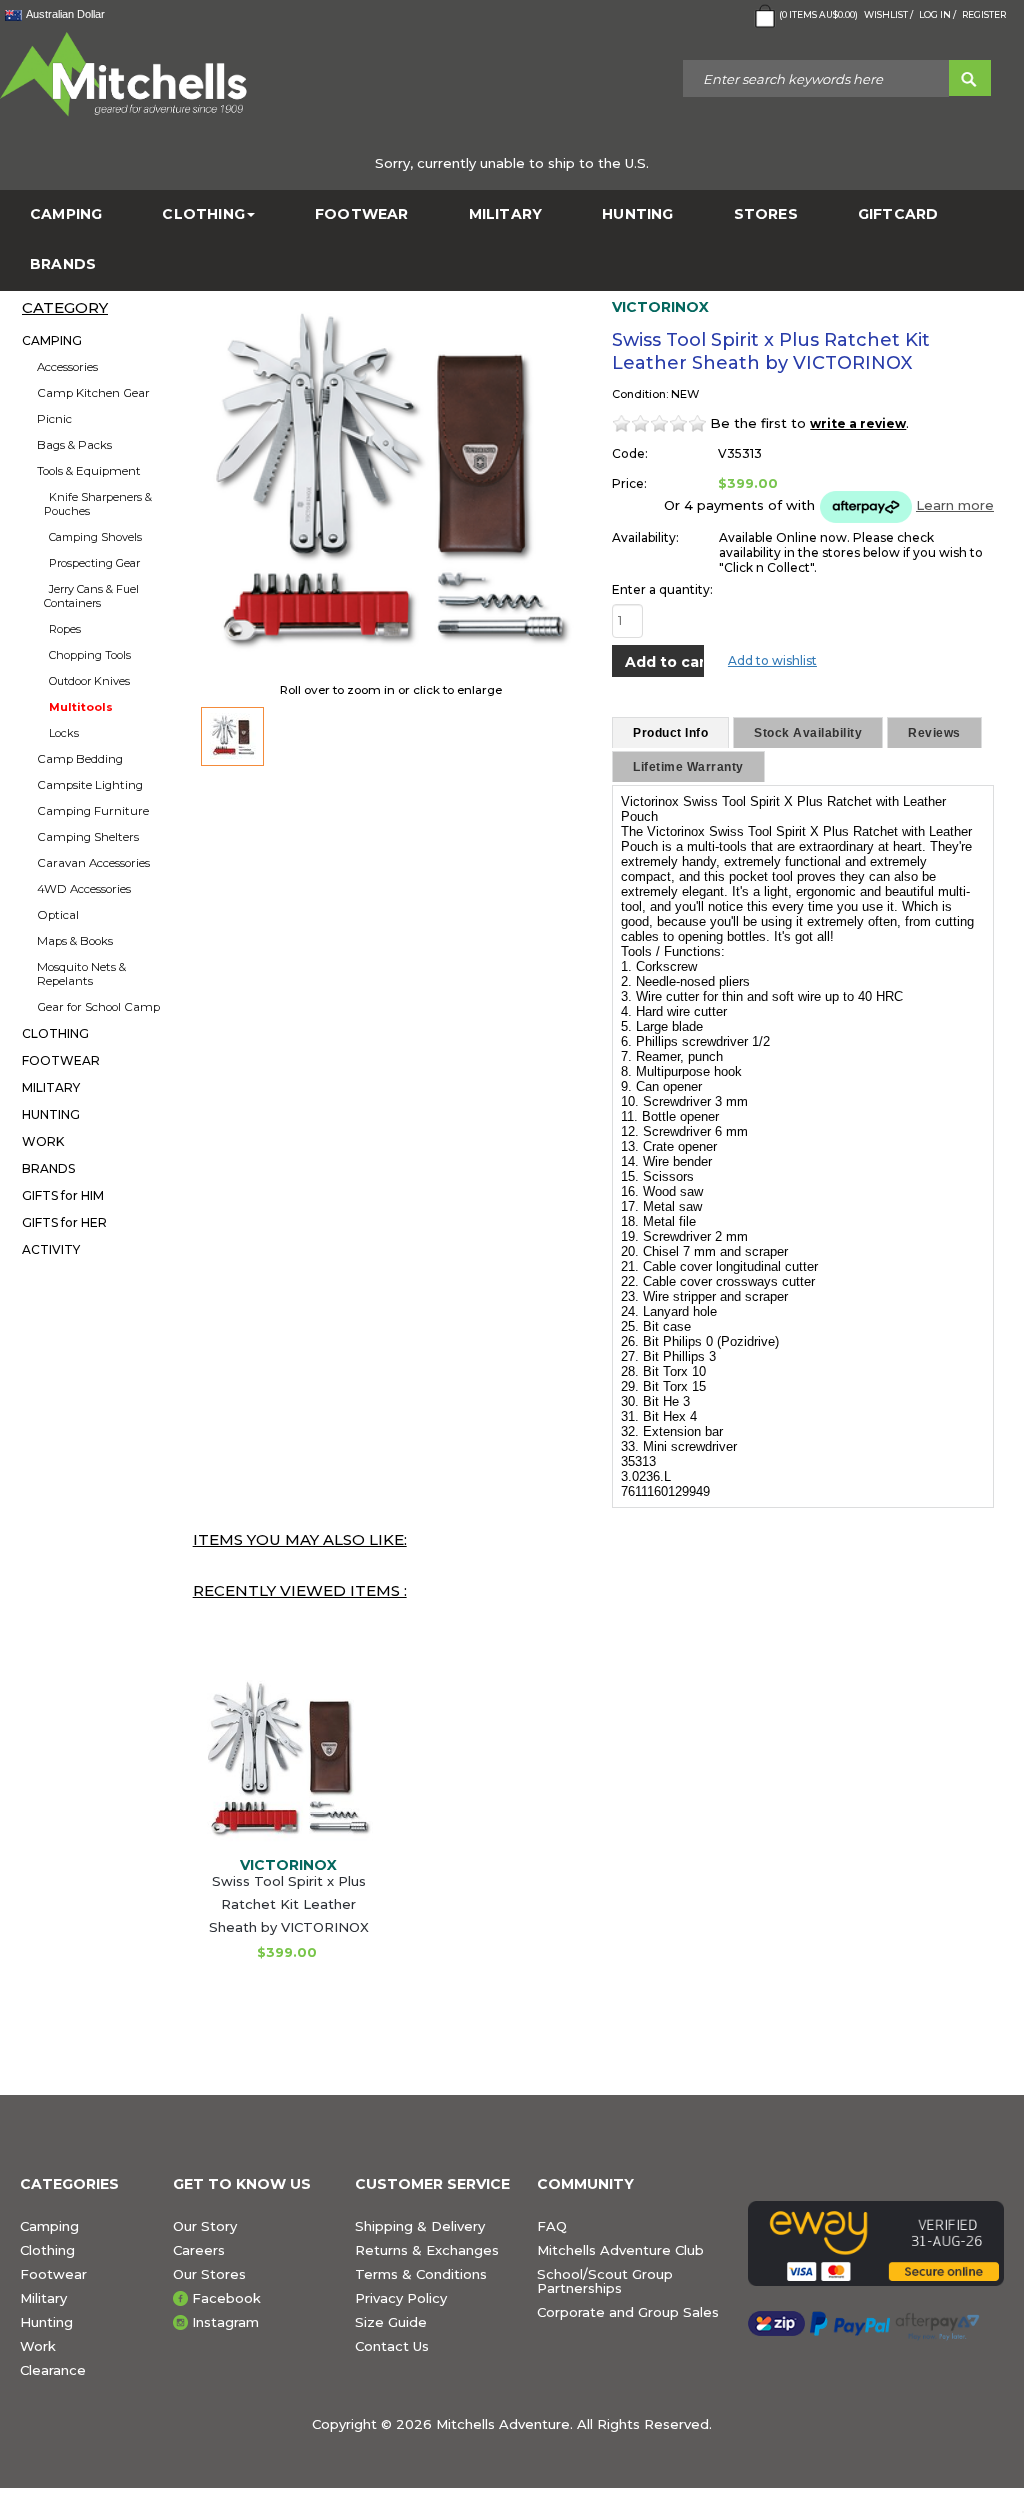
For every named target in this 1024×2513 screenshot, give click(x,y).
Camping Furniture (93, 811)
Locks (64, 733)
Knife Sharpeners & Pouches (98, 504)
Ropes (65, 629)
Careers (199, 2250)
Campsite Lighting (90, 785)
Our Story (205, 2226)
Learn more (955, 505)
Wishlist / (888, 14)
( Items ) (818, 14)
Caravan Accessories (93, 863)
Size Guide (391, 2322)
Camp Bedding (80, 759)
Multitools (81, 707)
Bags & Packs (74, 445)
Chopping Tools (90, 655)
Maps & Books (75, 941)
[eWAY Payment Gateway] (876, 2243)
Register (984, 14)
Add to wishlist (772, 660)
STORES (766, 214)
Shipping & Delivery (420, 2226)
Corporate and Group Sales (628, 2312)
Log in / (937, 14)
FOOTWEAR (362, 214)
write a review (858, 423)
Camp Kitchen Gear (93, 393)
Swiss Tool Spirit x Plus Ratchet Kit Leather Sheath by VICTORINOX (289, 1904)
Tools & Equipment (89, 471)
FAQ (552, 2226)
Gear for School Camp (98, 1007)
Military (43, 2298)
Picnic (54, 419)
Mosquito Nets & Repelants (81, 974)
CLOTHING (203, 214)
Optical (58, 915)
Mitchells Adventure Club (620, 2250)
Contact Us (392, 2346)
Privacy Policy (401, 2298)
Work (38, 2346)
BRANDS (63, 264)
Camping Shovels (95, 537)
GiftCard (898, 214)
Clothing (47, 2250)
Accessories (67, 367)
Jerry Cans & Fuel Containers (91, 596)
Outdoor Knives (89, 681)
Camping (49, 2226)
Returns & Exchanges (427, 2250)
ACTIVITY (51, 1249)
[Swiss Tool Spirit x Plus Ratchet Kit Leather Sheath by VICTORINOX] (233, 736)
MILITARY (506, 214)
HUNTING (637, 214)
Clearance (53, 2370)
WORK (43, 1141)
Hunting (46, 2322)
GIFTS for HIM (63, 1195)
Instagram (225, 2322)
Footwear (53, 2274)
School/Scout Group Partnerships (605, 2281)
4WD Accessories (84, 889)
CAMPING (66, 214)
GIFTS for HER (64, 1222)
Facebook (226, 2298)
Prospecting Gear (94, 563)
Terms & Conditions (421, 2274)
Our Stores (209, 2274)
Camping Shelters (88, 837)
